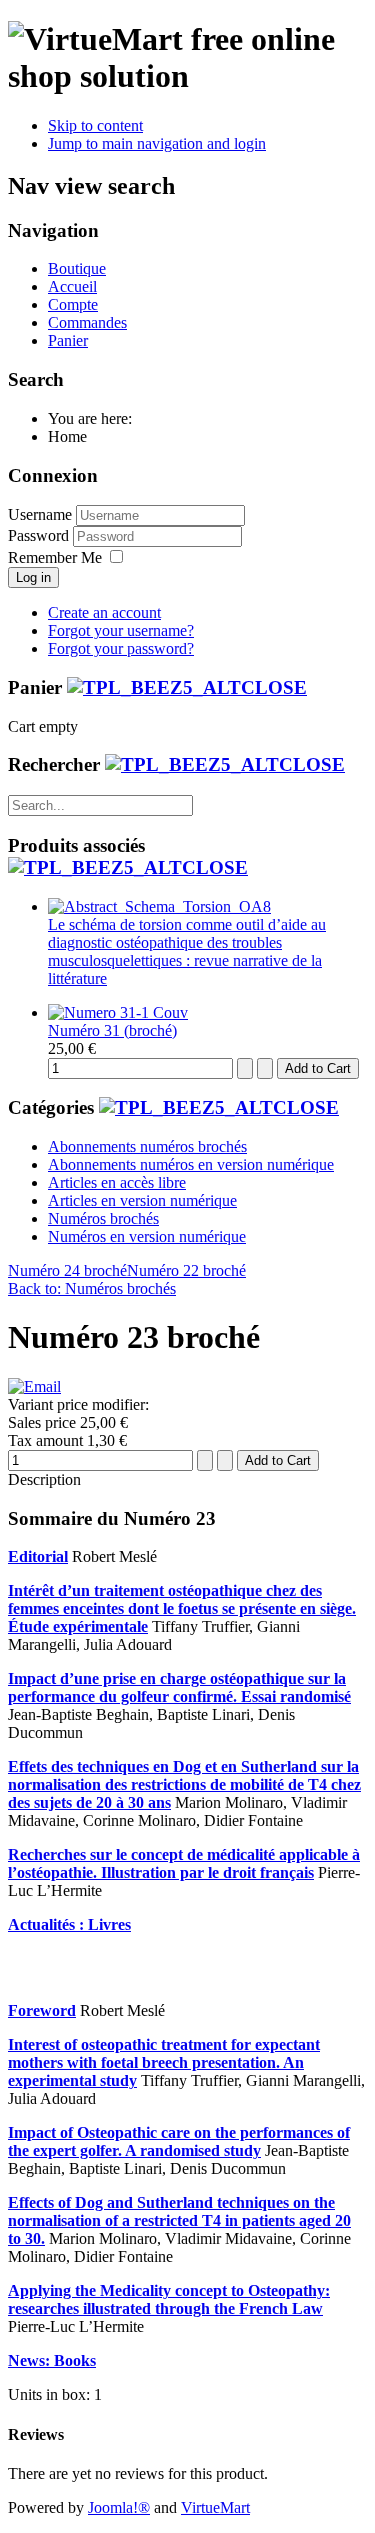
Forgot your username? (121, 630)
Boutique (77, 268)
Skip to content (95, 125)
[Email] (34, 1386)
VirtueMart (215, 2507)
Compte (73, 304)
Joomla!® (119, 2507)
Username (40, 514)
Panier (68, 340)
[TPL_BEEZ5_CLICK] (187, 687)
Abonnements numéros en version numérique (191, 1164)
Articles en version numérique (142, 1200)
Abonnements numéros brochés (147, 1146)
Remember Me (55, 557)
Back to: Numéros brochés (92, 1288)
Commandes (87, 322)
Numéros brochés (103, 1218)
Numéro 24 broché (67, 1270)
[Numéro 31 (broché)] (118, 1012)
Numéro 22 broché (186, 1270)
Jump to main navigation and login (157, 143)
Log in (33, 577)
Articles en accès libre (117, 1182)
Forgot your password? (121, 648)
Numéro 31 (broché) (112, 1030)
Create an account (104, 612)
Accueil (72, 286)
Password (40, 535)
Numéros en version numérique (147, 1236)
